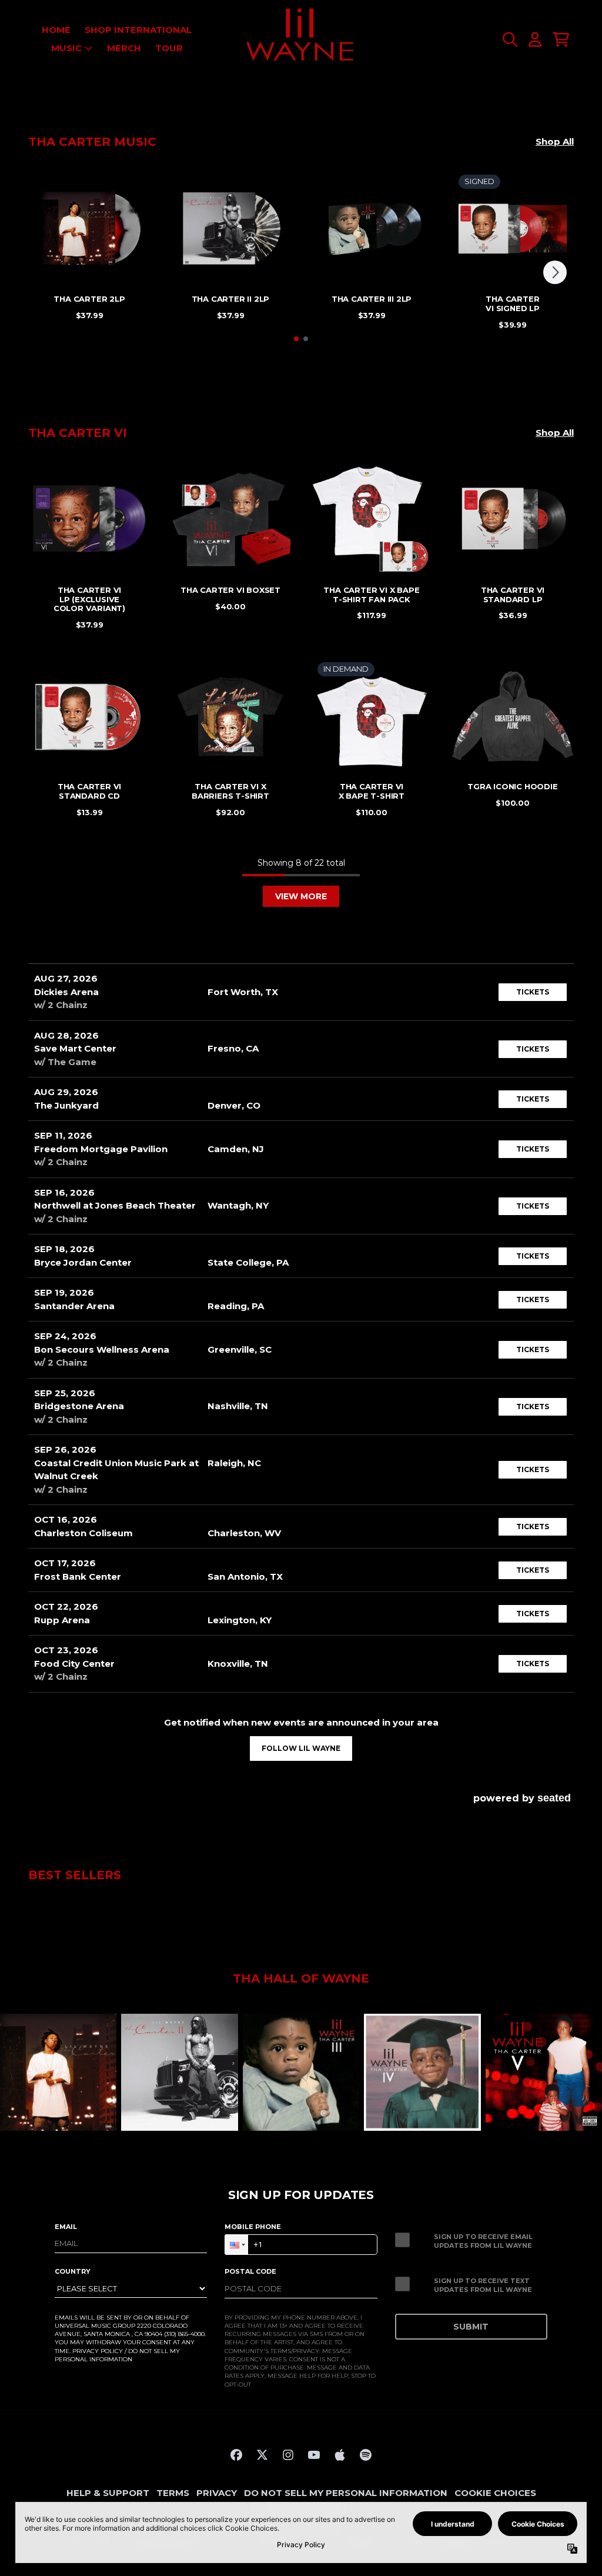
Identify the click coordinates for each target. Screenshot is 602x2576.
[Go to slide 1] (296, 339)
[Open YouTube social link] (314, 2455)
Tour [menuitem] (169, 48)
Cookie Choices (495, 2493)
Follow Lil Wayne (301, 1748)
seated (554, 1798)
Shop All (555, 141)
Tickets (533, 992)
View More (301, 896)
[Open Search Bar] (509, 39)
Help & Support (108, 2493)
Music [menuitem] (66, 48)
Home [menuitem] (56, 30)
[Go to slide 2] (306, 339)
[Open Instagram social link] (288, 2455)
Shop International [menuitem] (138, 30)
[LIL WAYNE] (301, 39)
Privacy (217, 2493)
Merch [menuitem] (124, 48)
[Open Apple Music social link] (340, 2455)
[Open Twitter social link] (262, 2455)
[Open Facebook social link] (236, 2455)
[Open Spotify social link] (366, 2455)
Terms (173, 2493)
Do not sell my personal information (346, 2493)
